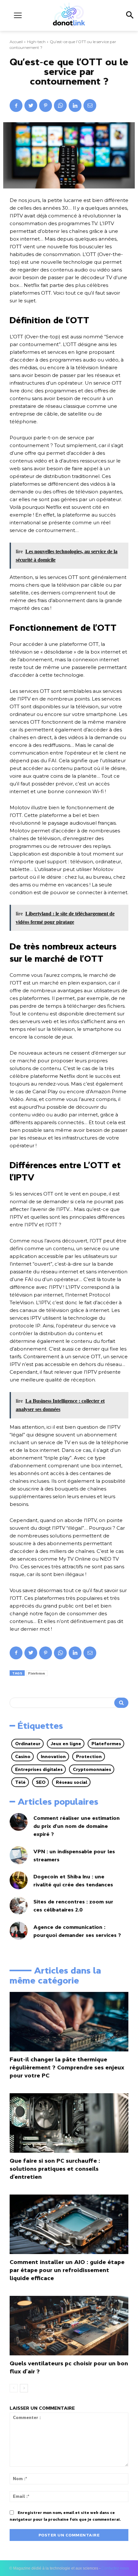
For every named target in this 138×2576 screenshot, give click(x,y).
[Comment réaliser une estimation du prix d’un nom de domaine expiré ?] (19, 1822)
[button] (129, 15)
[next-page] (24, 2388)
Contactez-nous (115, 2568)
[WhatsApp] (60, 105)
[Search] (121, 1703)
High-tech (36, 42)
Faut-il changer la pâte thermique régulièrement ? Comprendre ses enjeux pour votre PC (67, 2067)
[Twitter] (31, 105)
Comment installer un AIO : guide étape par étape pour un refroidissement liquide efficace (67, 2270)
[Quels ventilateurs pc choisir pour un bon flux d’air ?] (69, 2326)
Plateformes (37, 1673)
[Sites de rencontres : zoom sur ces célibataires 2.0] (19, 1906)
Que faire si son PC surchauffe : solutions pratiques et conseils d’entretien (55, 2169)
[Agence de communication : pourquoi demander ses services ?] (19, 1931)
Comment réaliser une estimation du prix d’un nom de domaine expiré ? (77, 1826)
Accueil (16, 42)
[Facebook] (16, 105)
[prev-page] (14, 2388)
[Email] (90, 105)
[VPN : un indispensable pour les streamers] (19, 1855)
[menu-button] (18, 15)
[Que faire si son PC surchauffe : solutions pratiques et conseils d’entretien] (69, 2123)
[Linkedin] (75, 105)
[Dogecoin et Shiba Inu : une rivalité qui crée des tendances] (19, 1880)
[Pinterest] (46, 105)
